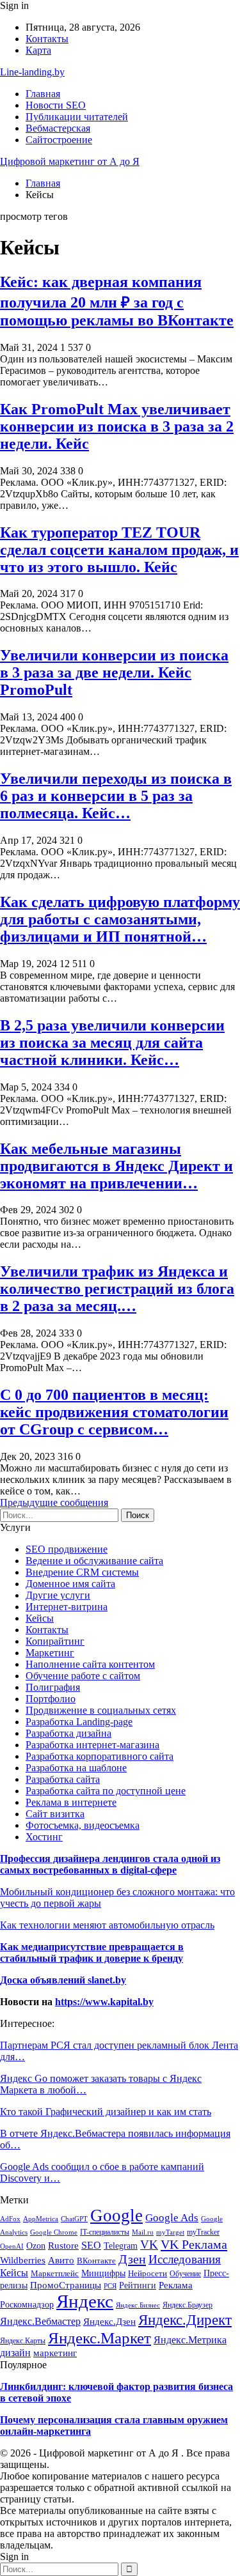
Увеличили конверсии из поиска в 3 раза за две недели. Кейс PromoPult (114, 672)
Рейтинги (138, 2285)
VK (149, 2245)
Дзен (132, 2259)
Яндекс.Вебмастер (40, 2321)
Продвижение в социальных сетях (101, 1710)
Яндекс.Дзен (109, 2321)
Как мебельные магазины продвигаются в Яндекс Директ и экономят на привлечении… (116, 1166)
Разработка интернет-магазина (92, 1745)
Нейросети (148, 2273)
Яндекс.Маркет (100, 2338)
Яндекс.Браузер (188, 2305)
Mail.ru (143, 2232)
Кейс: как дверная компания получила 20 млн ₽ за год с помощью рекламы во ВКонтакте (117, 301)
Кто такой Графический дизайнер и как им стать (106, 2112)
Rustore (63, 2246)
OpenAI (12, 2246)
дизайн (15, 2353)
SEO (91, 2245)
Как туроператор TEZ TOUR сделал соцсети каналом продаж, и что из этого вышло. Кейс (119, 550)
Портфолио (51, 1699)
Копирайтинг (55, 1641)
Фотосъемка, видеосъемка (83, 1825)
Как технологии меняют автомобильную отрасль (107, 1925)
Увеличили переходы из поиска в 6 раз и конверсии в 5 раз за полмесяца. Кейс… (116, 796)
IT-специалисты (105, 2232)
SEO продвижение (67, 1549)
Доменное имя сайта (70, 1584)
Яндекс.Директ (185, 2320)
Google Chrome (54, 2232)
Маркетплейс (55, 2274)
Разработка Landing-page (79, 1722)
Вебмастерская (58, 128)
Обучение (185, 2274)
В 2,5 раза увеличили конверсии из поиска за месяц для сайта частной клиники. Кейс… (112, 1043)
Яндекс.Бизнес (138, 2305)
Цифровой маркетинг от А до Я (70, 161)
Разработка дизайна (68, 1733)
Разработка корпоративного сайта (100, 1756)
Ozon (36, 2246)
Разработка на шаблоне (76, 1768)
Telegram (121, 2246)
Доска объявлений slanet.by (63, 1980)
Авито (61, 2260)
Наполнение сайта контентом (90, 1664)
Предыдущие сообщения (54, 1502)
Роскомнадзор (27, 2304)
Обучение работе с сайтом (83, 1676)
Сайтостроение (59, 140)
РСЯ (110, 2286)
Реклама (176, 2285)
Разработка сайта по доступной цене (106, 1791)
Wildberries (23, 2260)
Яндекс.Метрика (190, 2340)
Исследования (185, 2259)
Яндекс (85, 2301)
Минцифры (103, 2273)
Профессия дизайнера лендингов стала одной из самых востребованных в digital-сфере (110, 1864)
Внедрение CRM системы (82, 1572)
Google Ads (172, 2218)
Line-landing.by (32, 72)
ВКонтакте (96, 2261)
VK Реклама (194, 2244)
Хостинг (44, 1837)
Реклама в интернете (71, 1802)
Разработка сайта (63, 1779)
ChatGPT (74, 2219)
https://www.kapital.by (104, 2002)
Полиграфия (53, 1687)
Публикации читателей (77, 117)
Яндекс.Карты (23, 2341)
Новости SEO (56, 105)
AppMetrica (41, 2219)
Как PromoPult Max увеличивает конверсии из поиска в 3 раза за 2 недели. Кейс (117, 426)
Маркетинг (50, 1653)
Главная (43, 94)
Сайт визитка (55, 1814)
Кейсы (40, 1618)
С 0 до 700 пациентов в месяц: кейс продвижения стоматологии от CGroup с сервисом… (114, 1412)
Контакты (47, 39)
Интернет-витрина (67, 1607)
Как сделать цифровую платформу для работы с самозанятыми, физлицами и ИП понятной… (120, 919)
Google (116, 2215)
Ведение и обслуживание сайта (94, 1561)
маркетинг (55, 2353)
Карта (38, 50)
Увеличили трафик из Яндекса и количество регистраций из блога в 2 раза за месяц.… (117, 1289)
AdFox (10, 2219)
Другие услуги (58, 1595)
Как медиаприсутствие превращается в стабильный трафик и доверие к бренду (92, 1952)
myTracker (203, 2232)
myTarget (170, 2232)
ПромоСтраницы (66, 2285)
